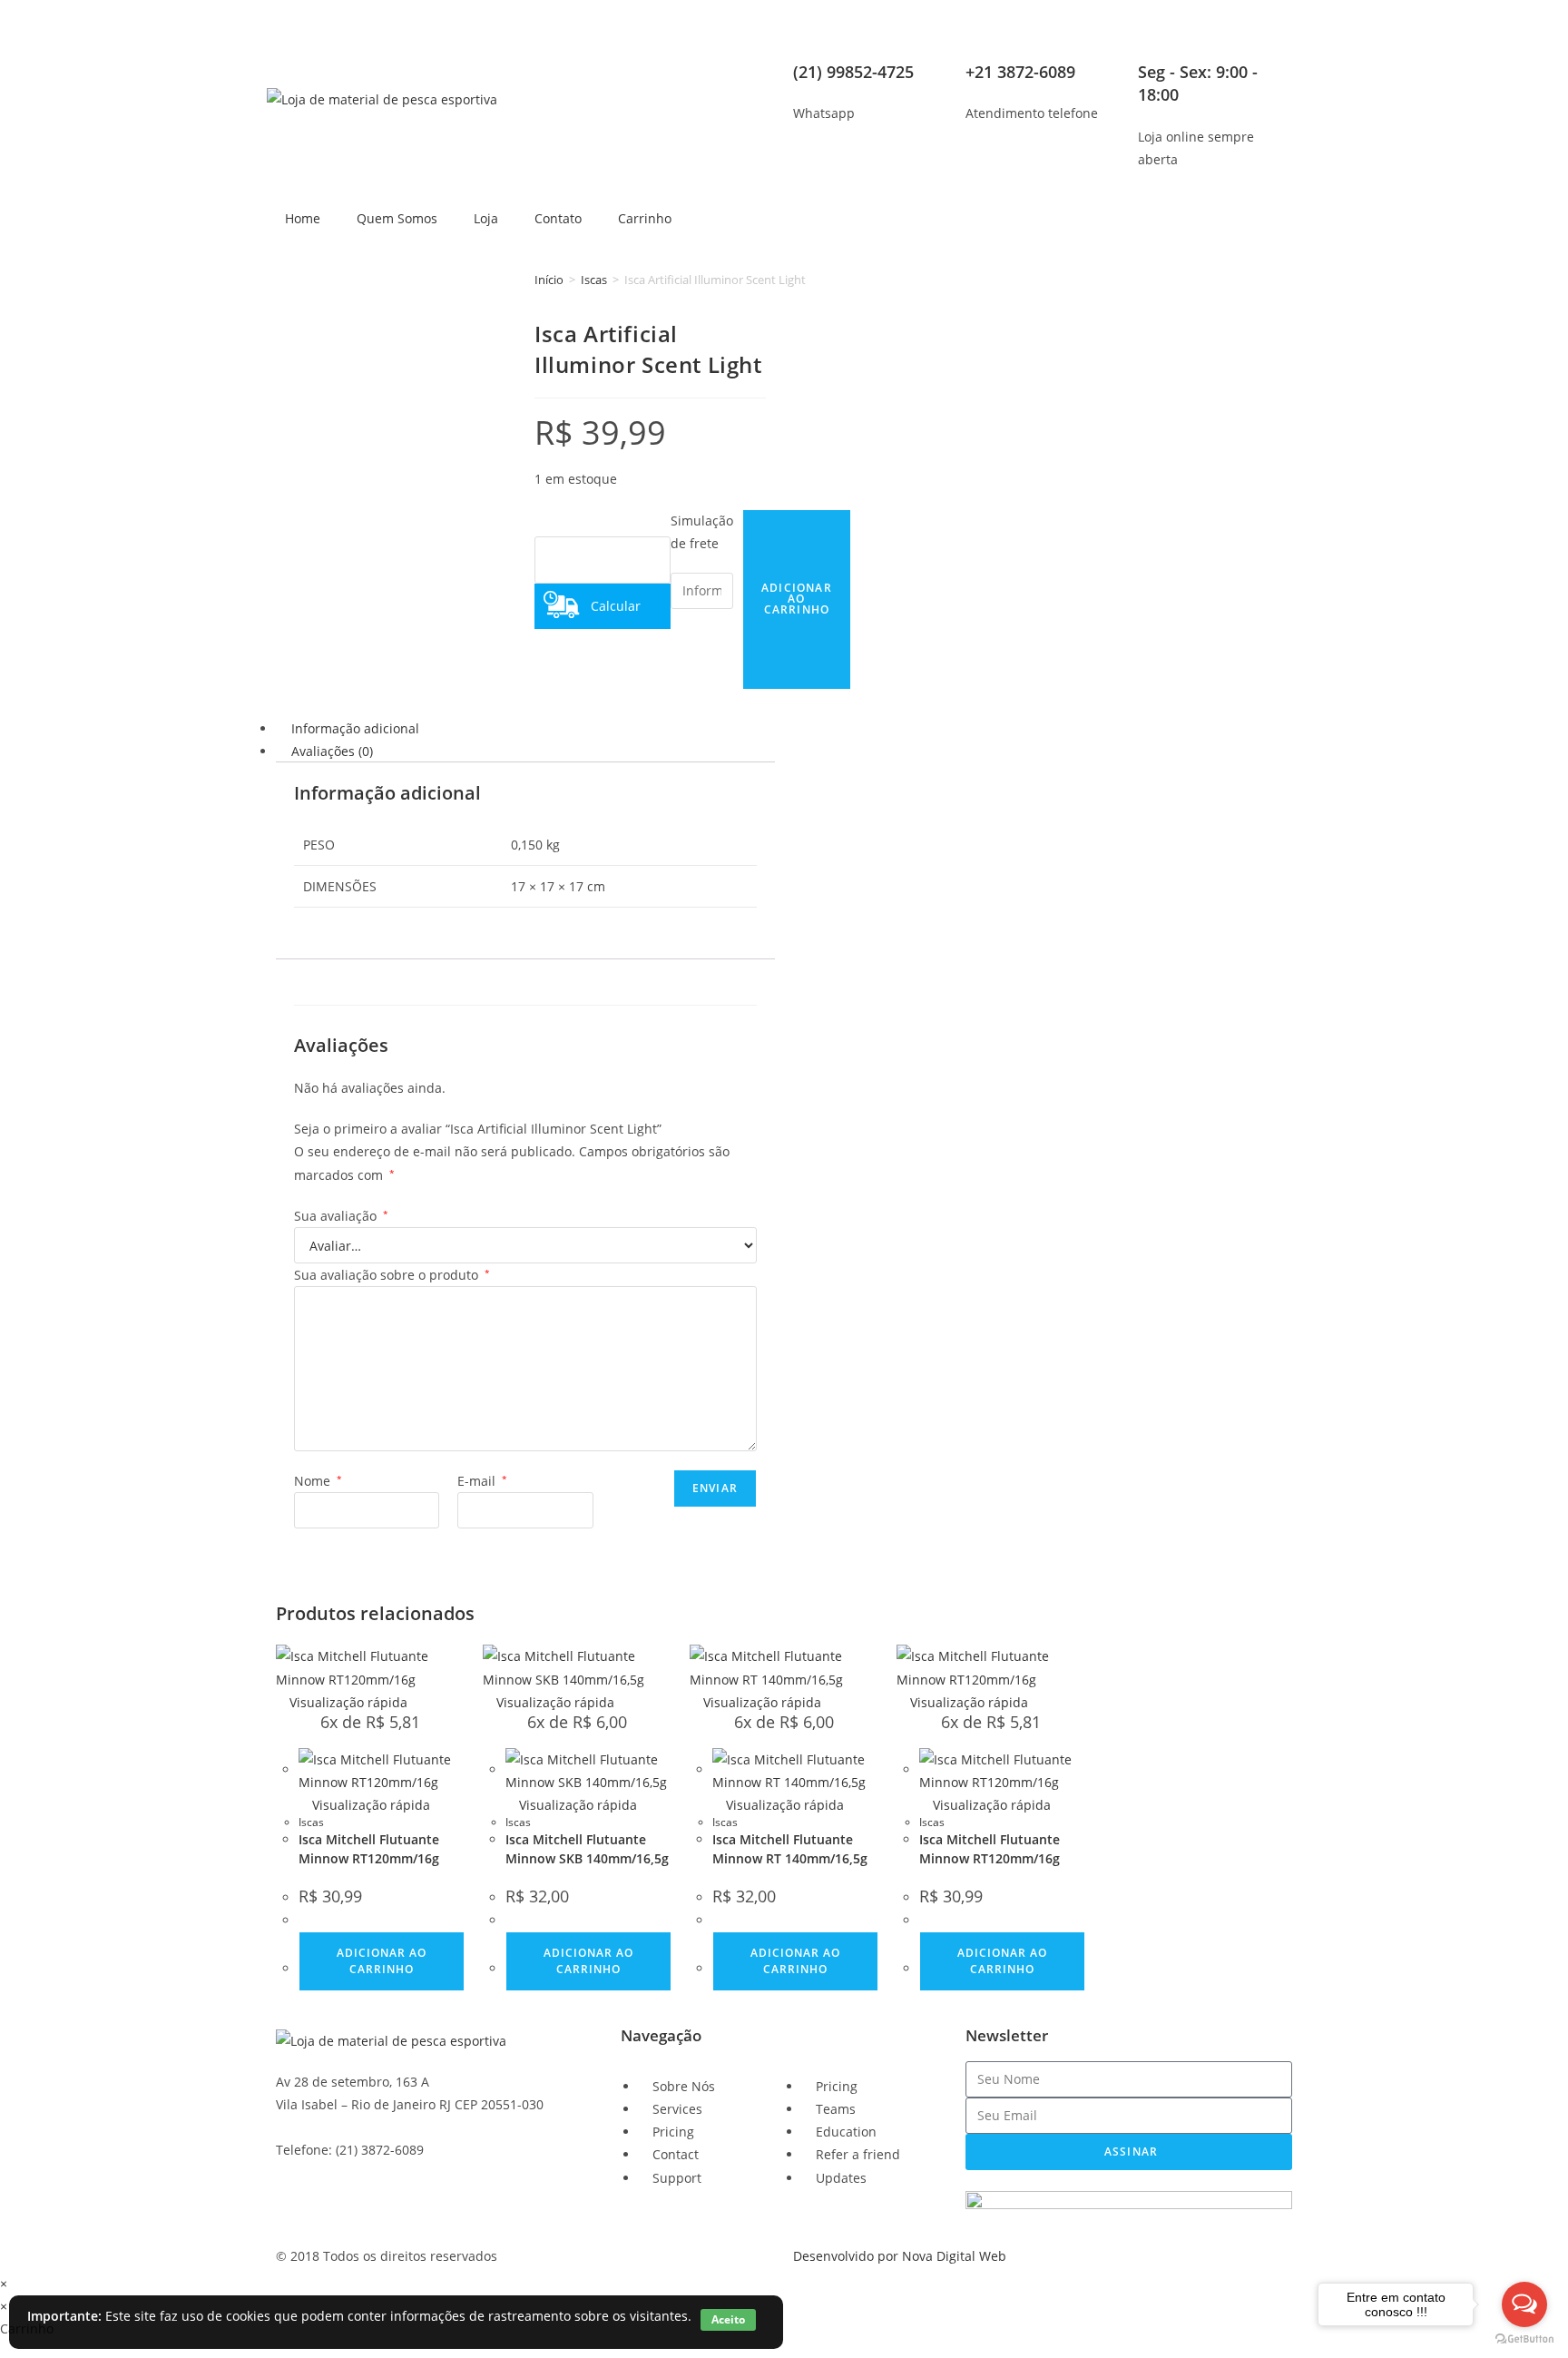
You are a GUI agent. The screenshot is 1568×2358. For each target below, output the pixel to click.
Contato (558, 218)
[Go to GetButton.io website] (1524, 2339)
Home (303, 218)
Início (549, 280)
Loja (486, 218)
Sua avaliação (341, 1216)
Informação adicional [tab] (355, 728)
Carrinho (645, 218)
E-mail (482, 1481)
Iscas (594, 280)
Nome (318, 1481)
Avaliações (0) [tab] (332, 751)
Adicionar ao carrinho (382, 1961)
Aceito (728, 2319)
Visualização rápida (347, 1702)
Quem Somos (397, 218)
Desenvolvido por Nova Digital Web (900, 2256)
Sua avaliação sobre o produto (392, 1275)
